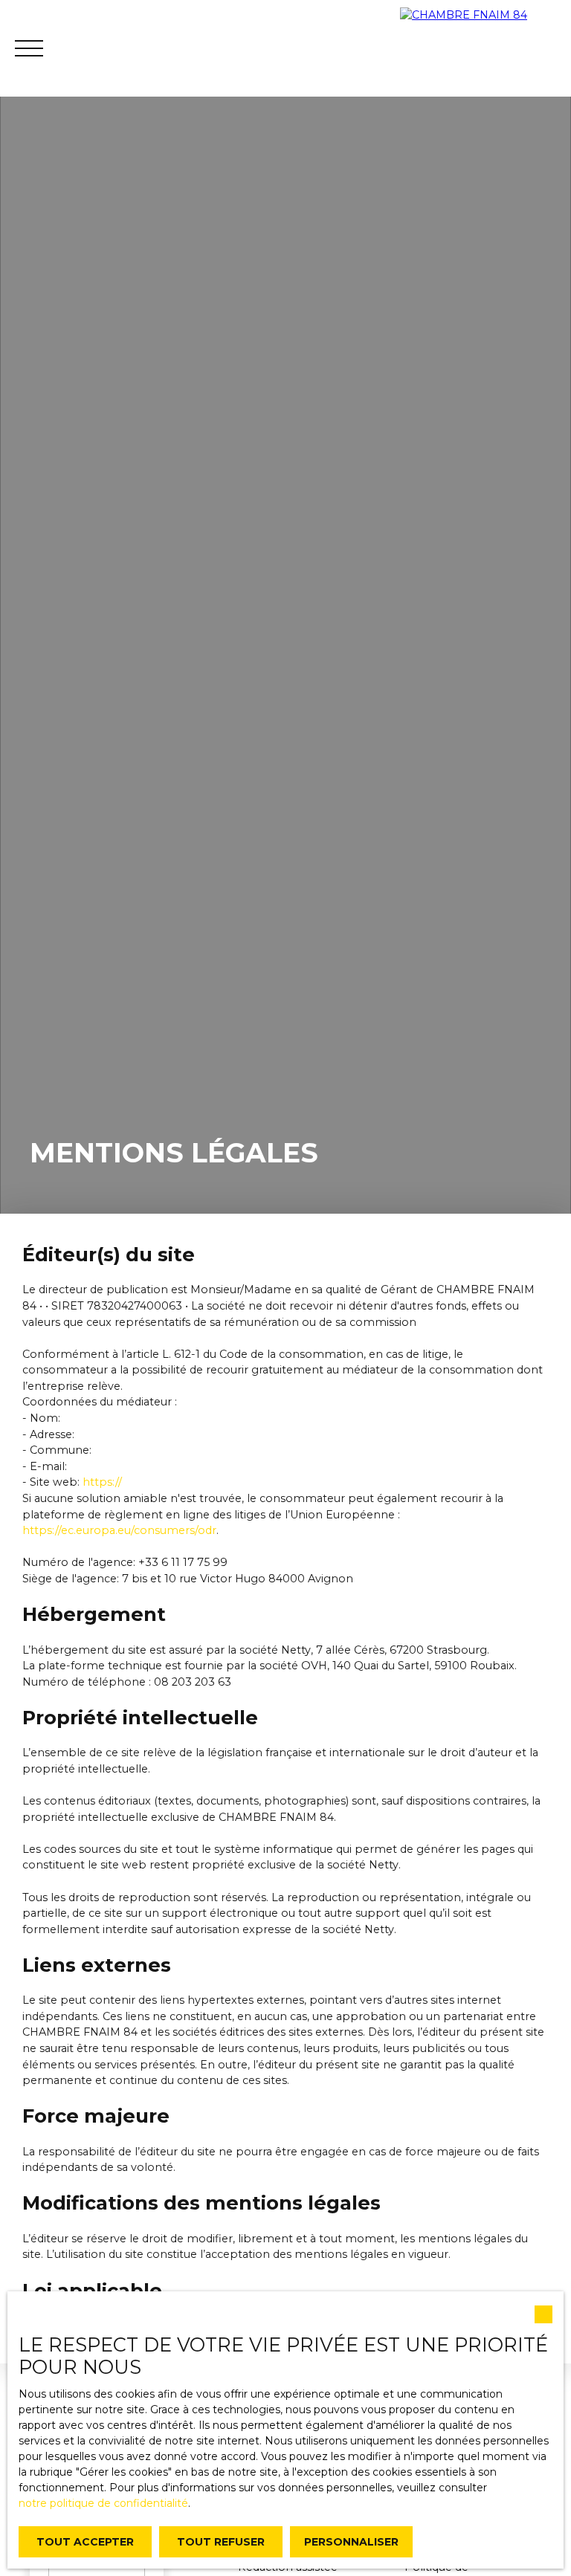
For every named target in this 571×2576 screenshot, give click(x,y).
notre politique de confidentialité (103, 2503)
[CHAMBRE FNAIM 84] (485, 48)
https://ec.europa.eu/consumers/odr (119, 1530)
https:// (102, 1482)
